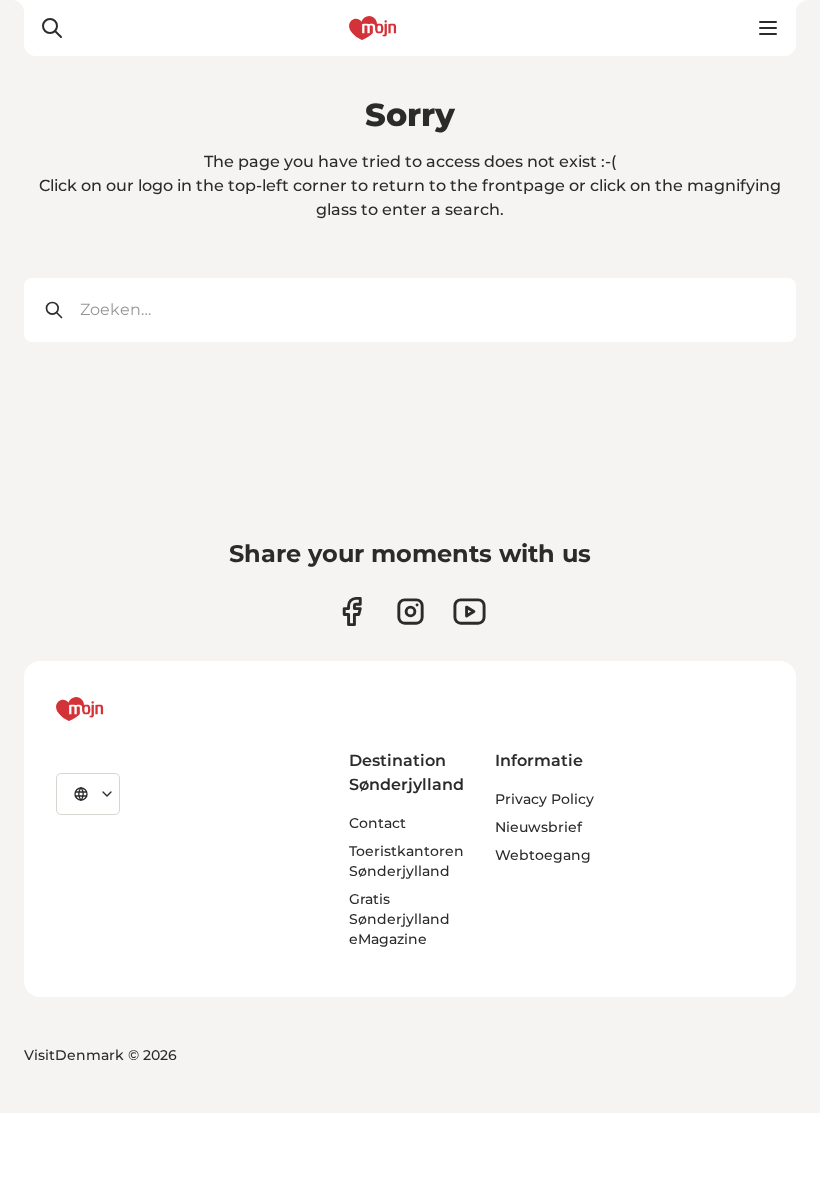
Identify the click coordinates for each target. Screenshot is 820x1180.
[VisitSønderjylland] (117, 709)
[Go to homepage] (410, 28)
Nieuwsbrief (538, 827)
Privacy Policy (544, 799)
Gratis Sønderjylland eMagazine (399, 919)
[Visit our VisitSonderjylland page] (351, 611)
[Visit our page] (410, 611)
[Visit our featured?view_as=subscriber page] (469, 611)
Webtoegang (543, 855)
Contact (377, 823)
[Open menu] (768, 28)
